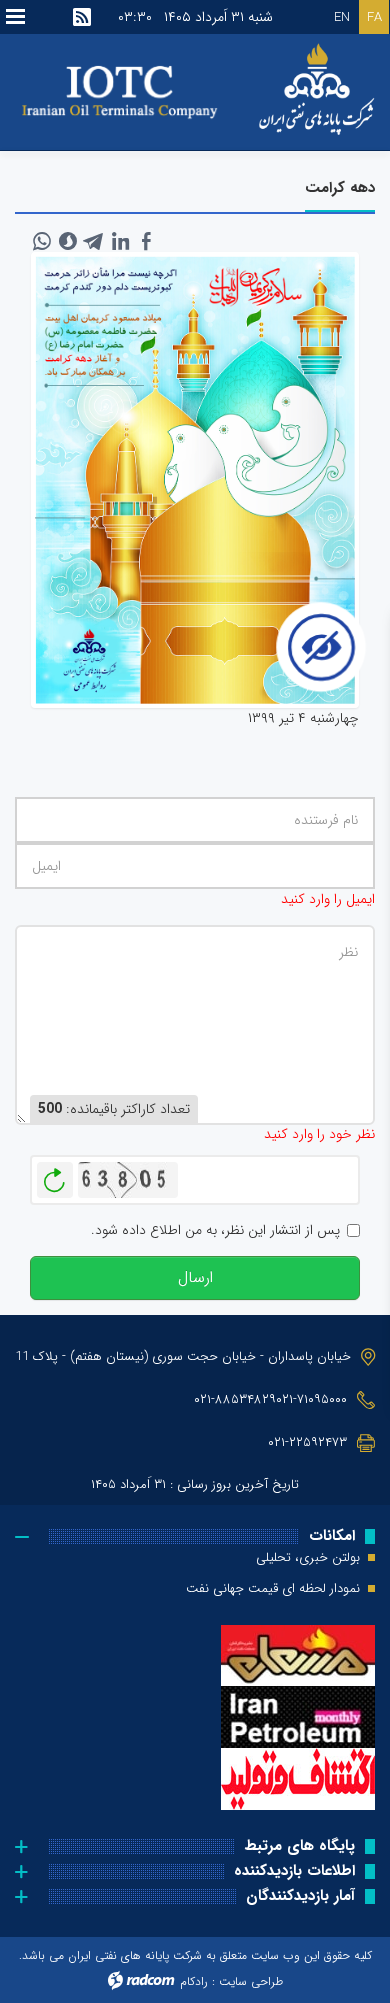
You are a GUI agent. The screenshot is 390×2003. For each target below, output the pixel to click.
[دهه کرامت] (195, 480)
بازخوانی (55, 1175)
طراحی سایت (251, 1981)
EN (342, 17)
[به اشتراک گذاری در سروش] (68, 241)
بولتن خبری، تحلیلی (308, 1558)
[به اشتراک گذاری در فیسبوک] (146, 241)
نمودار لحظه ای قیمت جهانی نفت (273, 1589)
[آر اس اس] (82, 17)
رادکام (194, 1981)
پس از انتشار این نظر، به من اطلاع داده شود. (215, 1230)
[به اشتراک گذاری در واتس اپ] (42, 241)
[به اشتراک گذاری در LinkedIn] (120, 241)
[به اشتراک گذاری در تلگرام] (94, 241)
